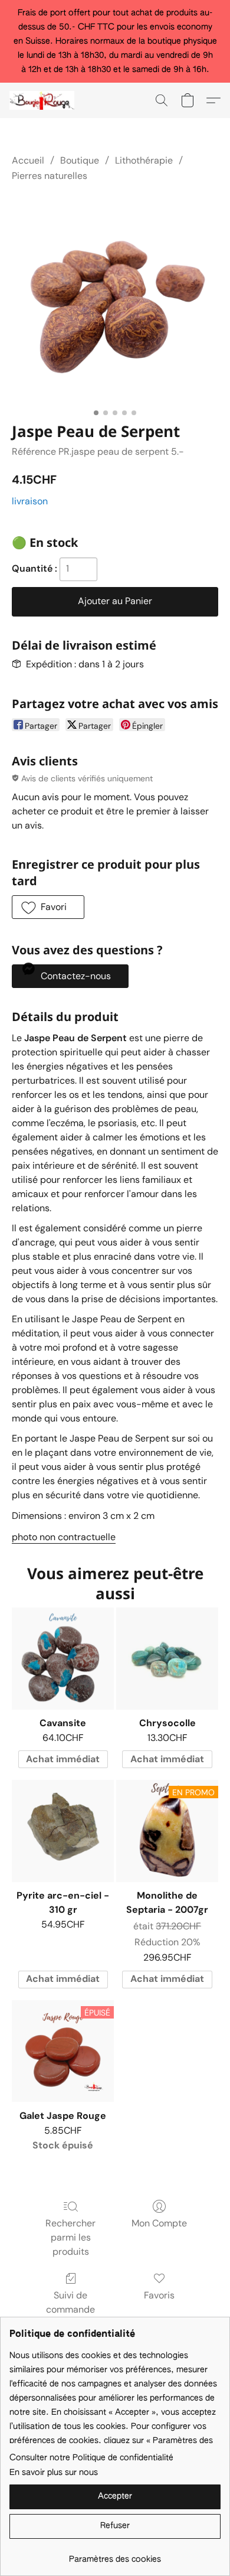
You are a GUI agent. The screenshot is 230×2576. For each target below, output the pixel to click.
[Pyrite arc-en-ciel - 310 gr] (63, 1831)
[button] (44, 100)
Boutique (80, 160)
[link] (115, 2555)
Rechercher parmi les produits (70, 2237)
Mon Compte (159, 2223)
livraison (30, 501)
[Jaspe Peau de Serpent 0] (115, 300)
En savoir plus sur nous (54, 2473)
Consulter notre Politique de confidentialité (91, 2458)
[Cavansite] (63, 1659)
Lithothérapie (144, 160)
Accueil (28, 160)
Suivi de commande (70, 2302)
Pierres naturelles (50, 176)
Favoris (159, 2295)
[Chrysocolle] (167, 1659)
